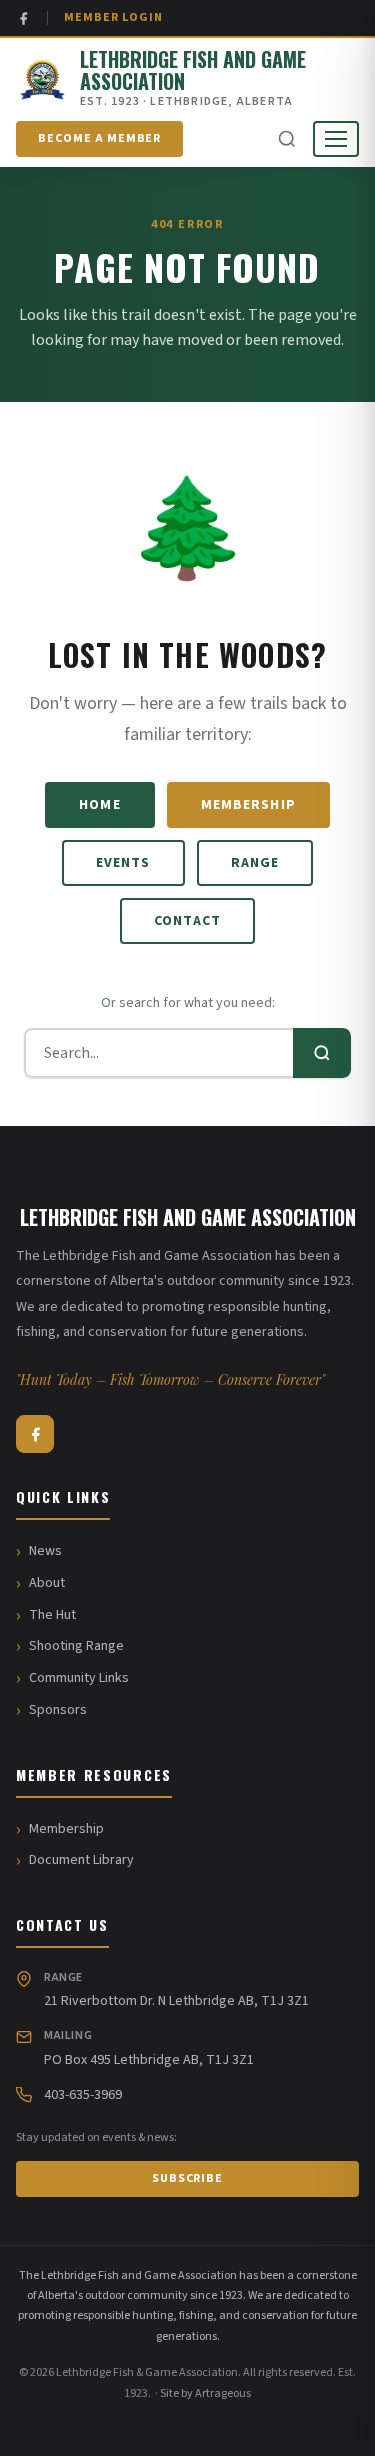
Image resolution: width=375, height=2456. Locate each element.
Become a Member (99, 138)
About (47, 1583)
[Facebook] (23, 18)
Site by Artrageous (205, 2393)
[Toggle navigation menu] (336, 139)
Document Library (81, 1860)
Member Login (113, 17)
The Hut (52, 1615)
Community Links (79, 1678)
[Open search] (287, 139)
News (45, 1551)
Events (123, 863)
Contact (187, 921)
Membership (248, 805)
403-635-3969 (83, 2095)
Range (255, 863)
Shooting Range (76, 1646)
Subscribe (188, 2178)
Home (99, 805)
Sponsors (58, 1710)
